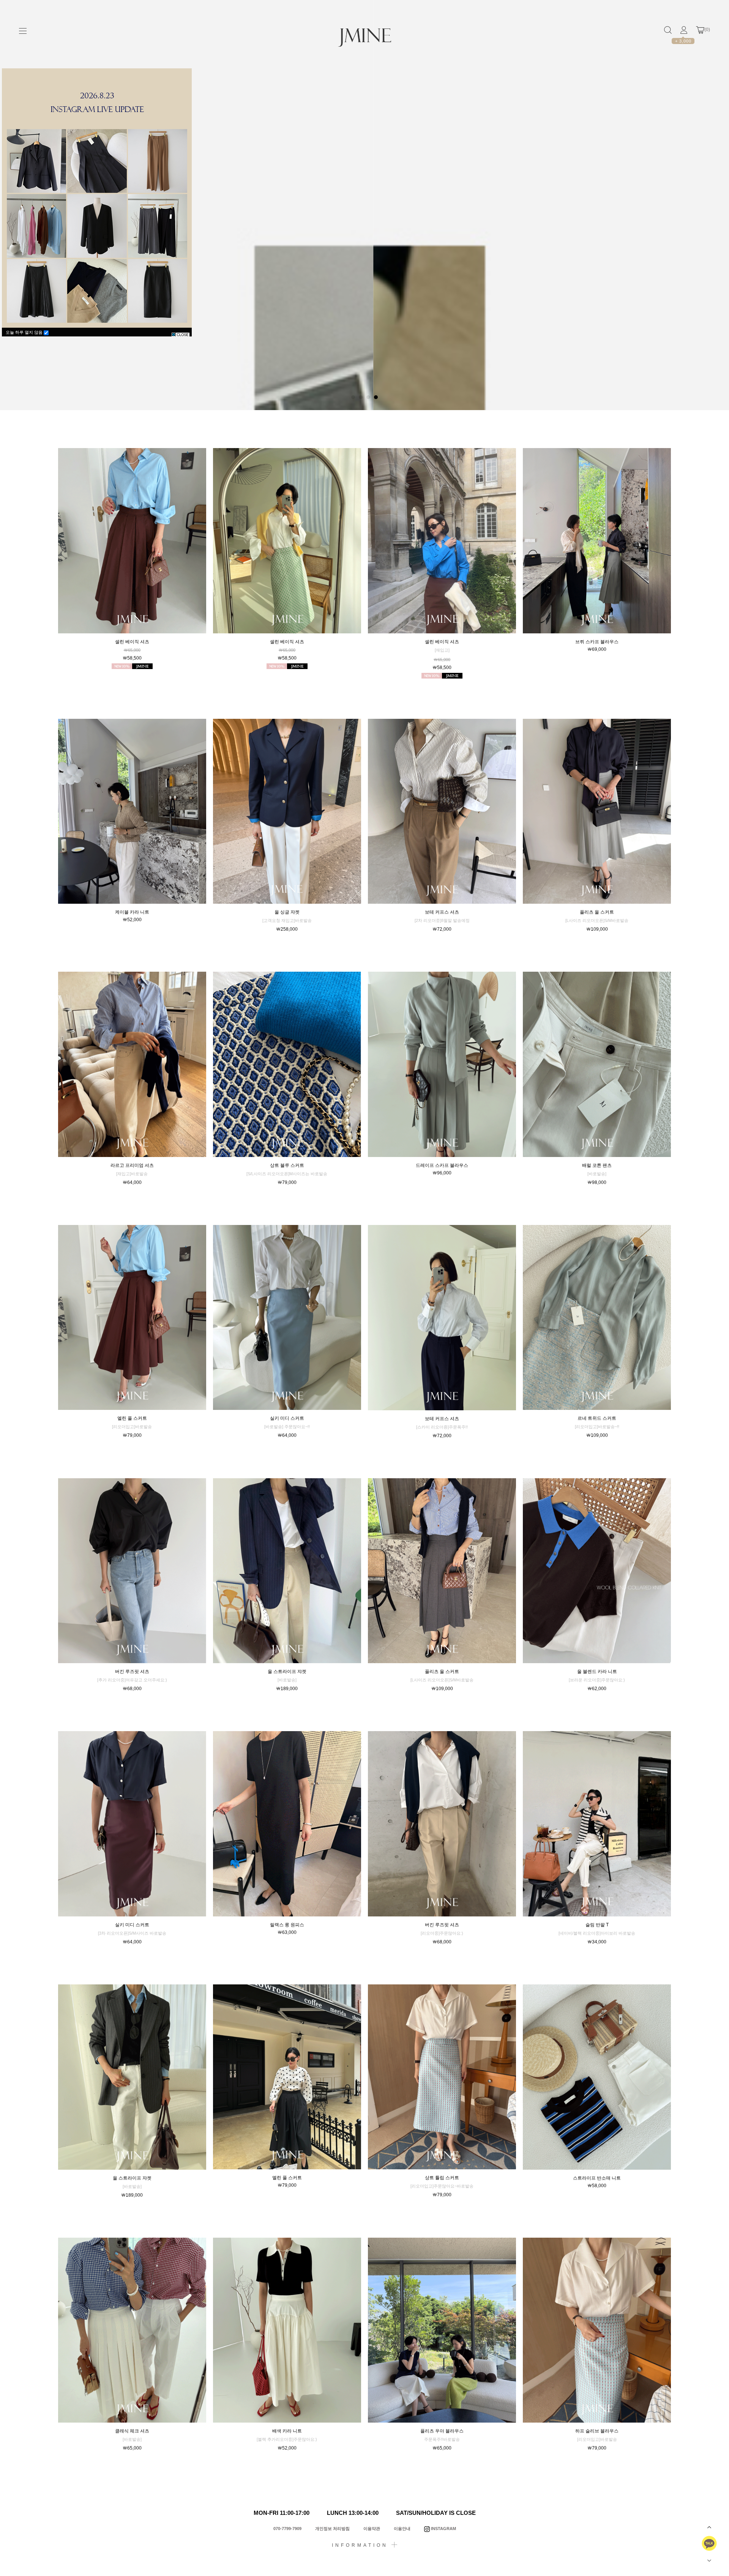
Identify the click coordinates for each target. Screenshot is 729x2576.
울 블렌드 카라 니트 (597, 1672)
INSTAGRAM (443, 2529)
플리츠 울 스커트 (597, 912)
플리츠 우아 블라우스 (442, 2431)
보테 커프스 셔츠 (442, 912)
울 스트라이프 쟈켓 (287, 1672)
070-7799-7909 (287, 2529)
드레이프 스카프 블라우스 (442, 1165)
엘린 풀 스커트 (132, 1418)
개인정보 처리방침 (332, 2529)
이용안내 (402, 2529)
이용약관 (372, 2529)
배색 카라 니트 (287, 2431)
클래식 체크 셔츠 (132, 2431)
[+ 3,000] (684, 30)
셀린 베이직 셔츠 (132, 642)
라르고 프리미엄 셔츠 (132, 1165)
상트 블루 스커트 (287, 1165)
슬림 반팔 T (597, 1925)
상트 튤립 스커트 (442, 2178)
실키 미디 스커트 (287, 1418)
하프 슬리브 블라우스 (597, 2431)
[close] (181, 334)
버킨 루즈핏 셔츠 (132, 1672)
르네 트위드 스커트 (597, 1418)
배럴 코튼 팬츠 (597, 1165)
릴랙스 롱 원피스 (287, 1925)
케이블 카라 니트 (132, 912)
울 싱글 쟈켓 (287, 912)
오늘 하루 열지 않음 (25, 332)
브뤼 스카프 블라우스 (597, 642)
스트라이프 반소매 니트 (597, 2178)
